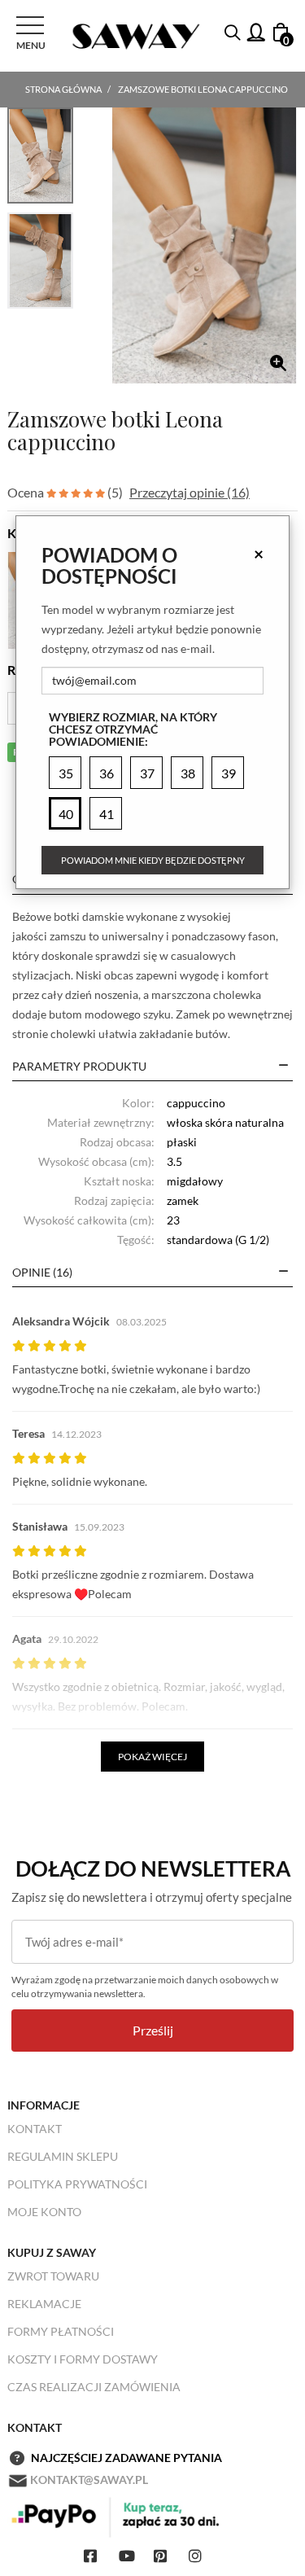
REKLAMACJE (44, 2304)
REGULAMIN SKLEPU (63, 2156)
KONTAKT (35, 2129)
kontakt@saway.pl (89, 2480)
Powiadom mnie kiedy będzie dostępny (153, 860)
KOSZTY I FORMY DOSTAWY (83, 2359)
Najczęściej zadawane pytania (126, 2458)
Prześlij (153, 2030)
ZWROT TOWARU (53, 2276)
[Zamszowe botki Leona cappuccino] (204, 245)
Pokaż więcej (152, 1757)
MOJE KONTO (44, 2212)
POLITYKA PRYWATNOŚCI (77, 2184)
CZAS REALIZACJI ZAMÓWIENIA (94, 2387)
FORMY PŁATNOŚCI (61, 2331)
